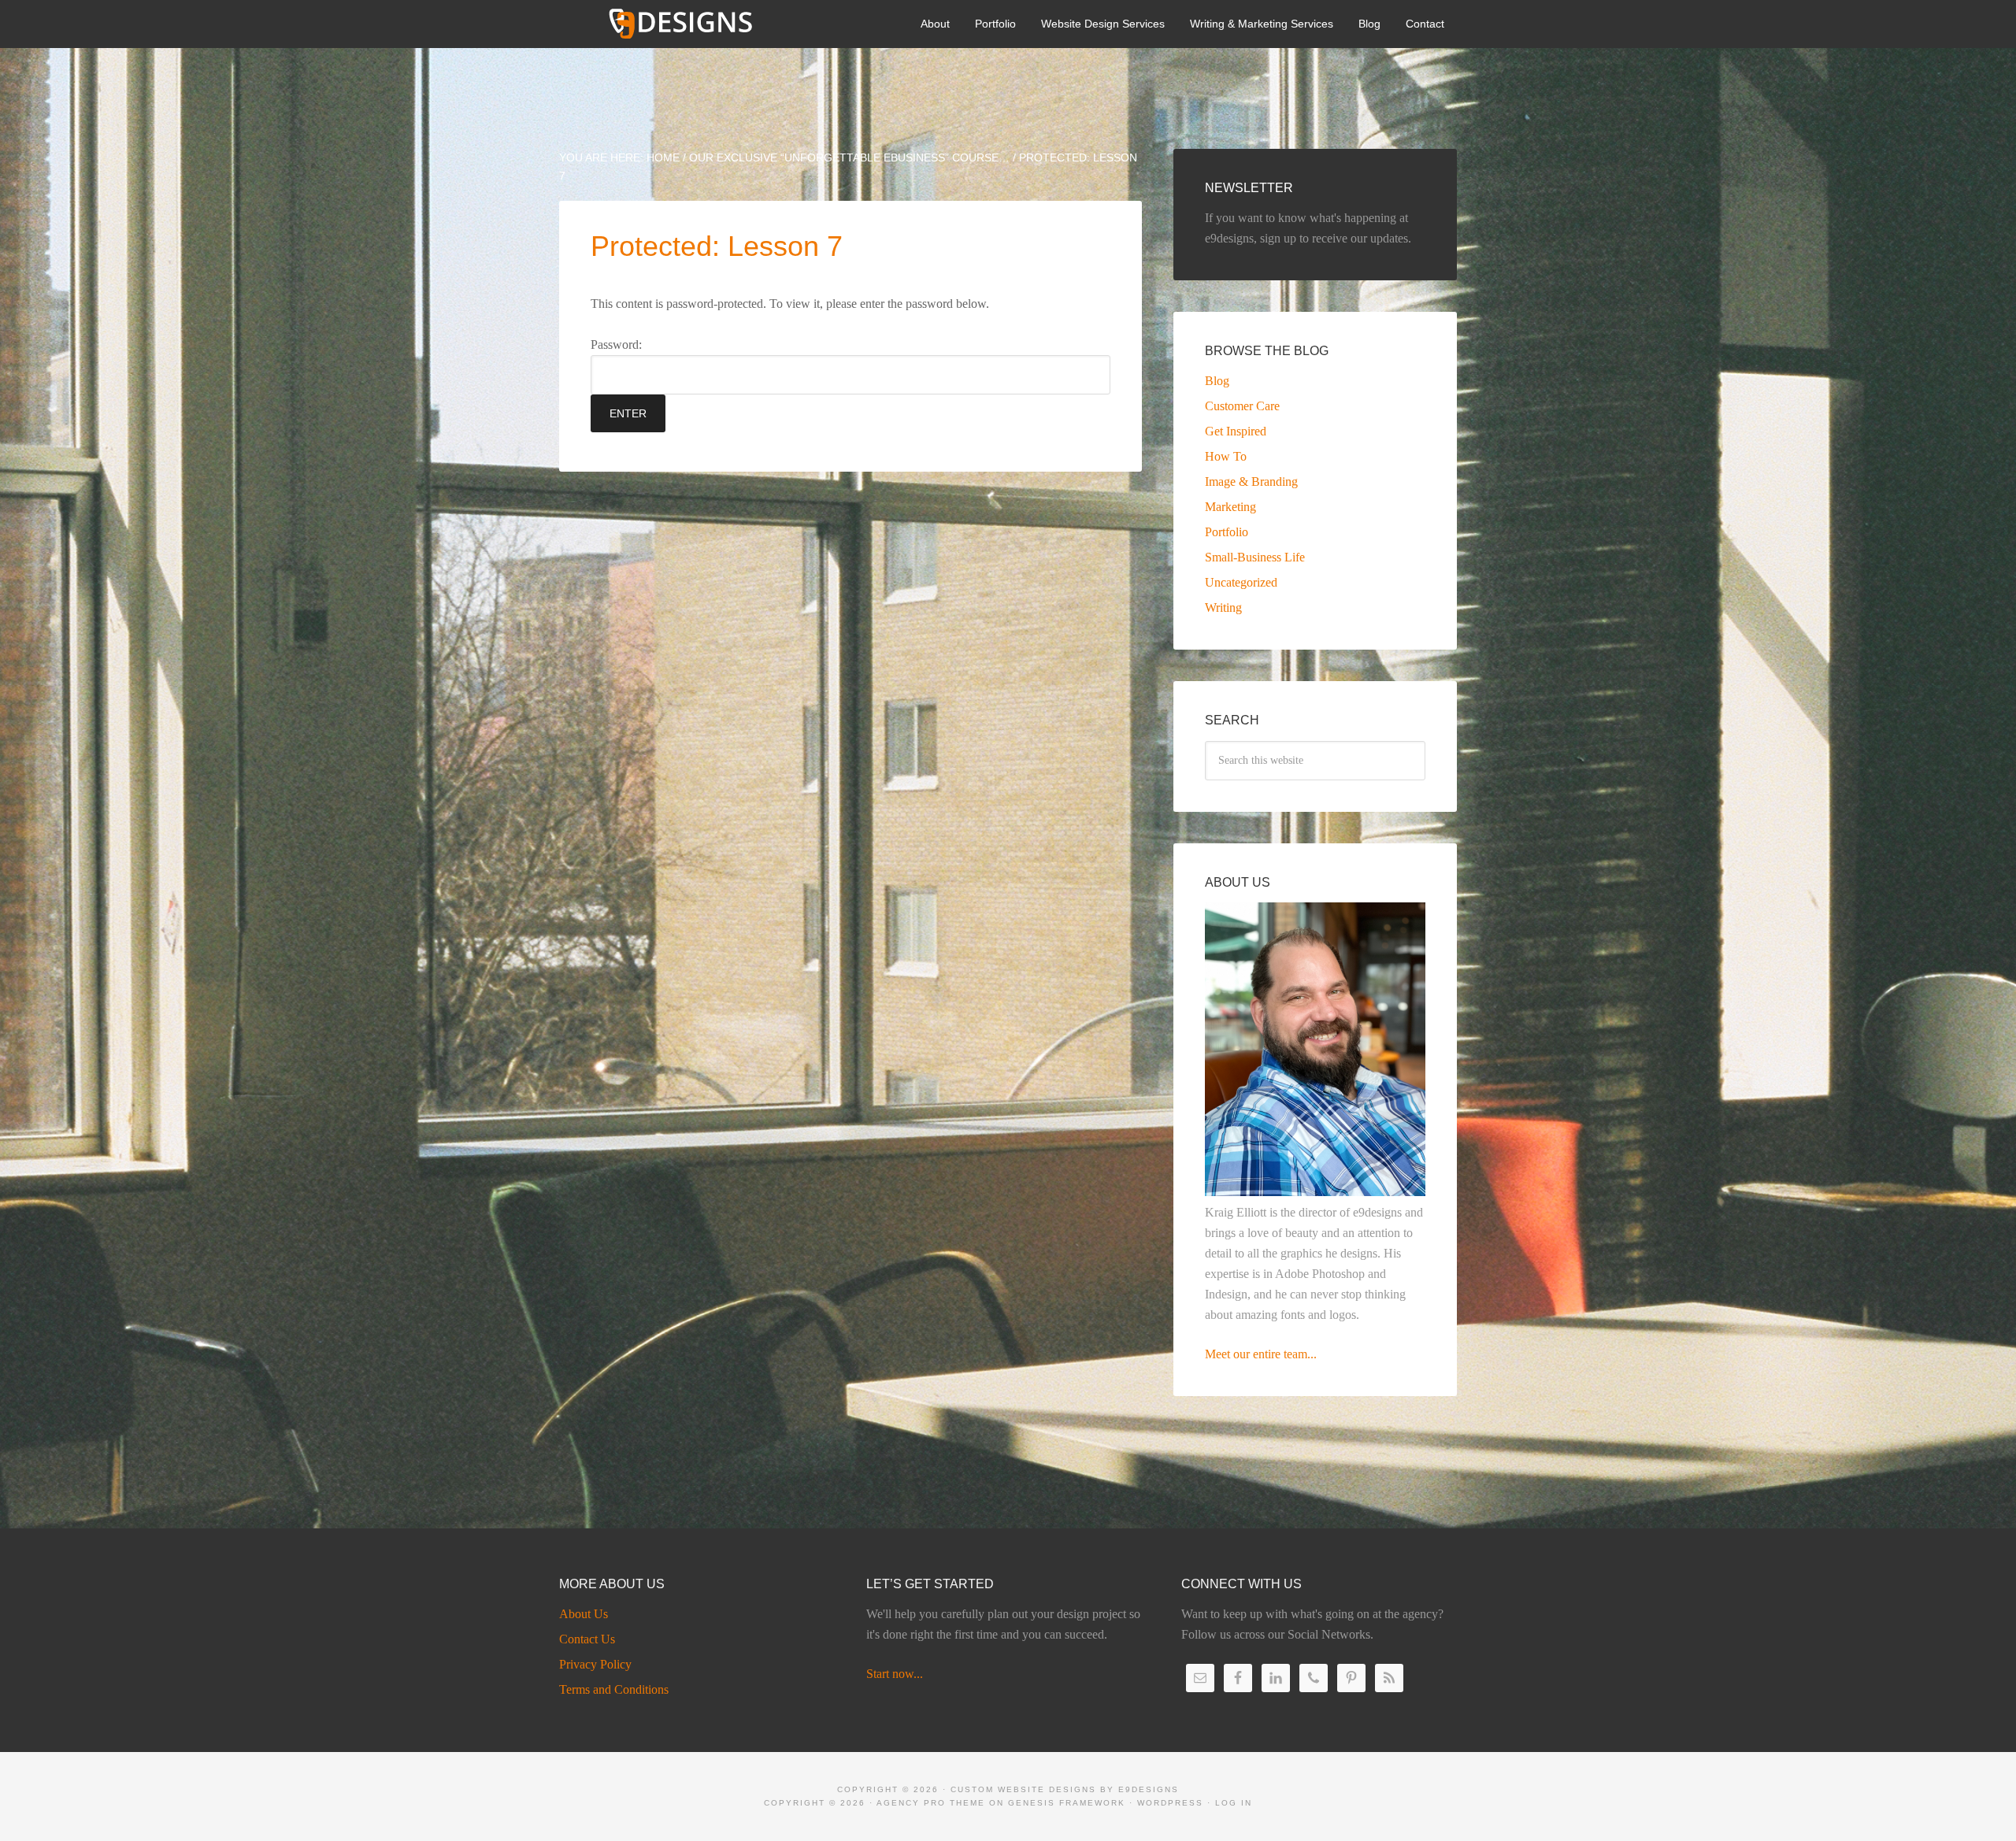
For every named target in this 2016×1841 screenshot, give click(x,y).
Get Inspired (1236, 431)
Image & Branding (1251, 482)
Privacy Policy (595, 1664)
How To (1226, 456)
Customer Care (1242, 406)
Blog (1217, 381)
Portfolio (1227, 532)
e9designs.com (677, 24)
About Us (584, 1614)
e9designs (1149, 1789)
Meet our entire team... (1261, 1354)
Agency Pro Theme (931, 1803)
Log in (1234, 1803)
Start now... (895, 1674)
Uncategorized (1241, 582)
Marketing (1230, 507)
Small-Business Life (1255, 557)
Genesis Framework (1067, 1803)
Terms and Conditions (614, 1689)
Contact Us (587, 1639)
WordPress (1170, 1803)
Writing (1223, 607)
